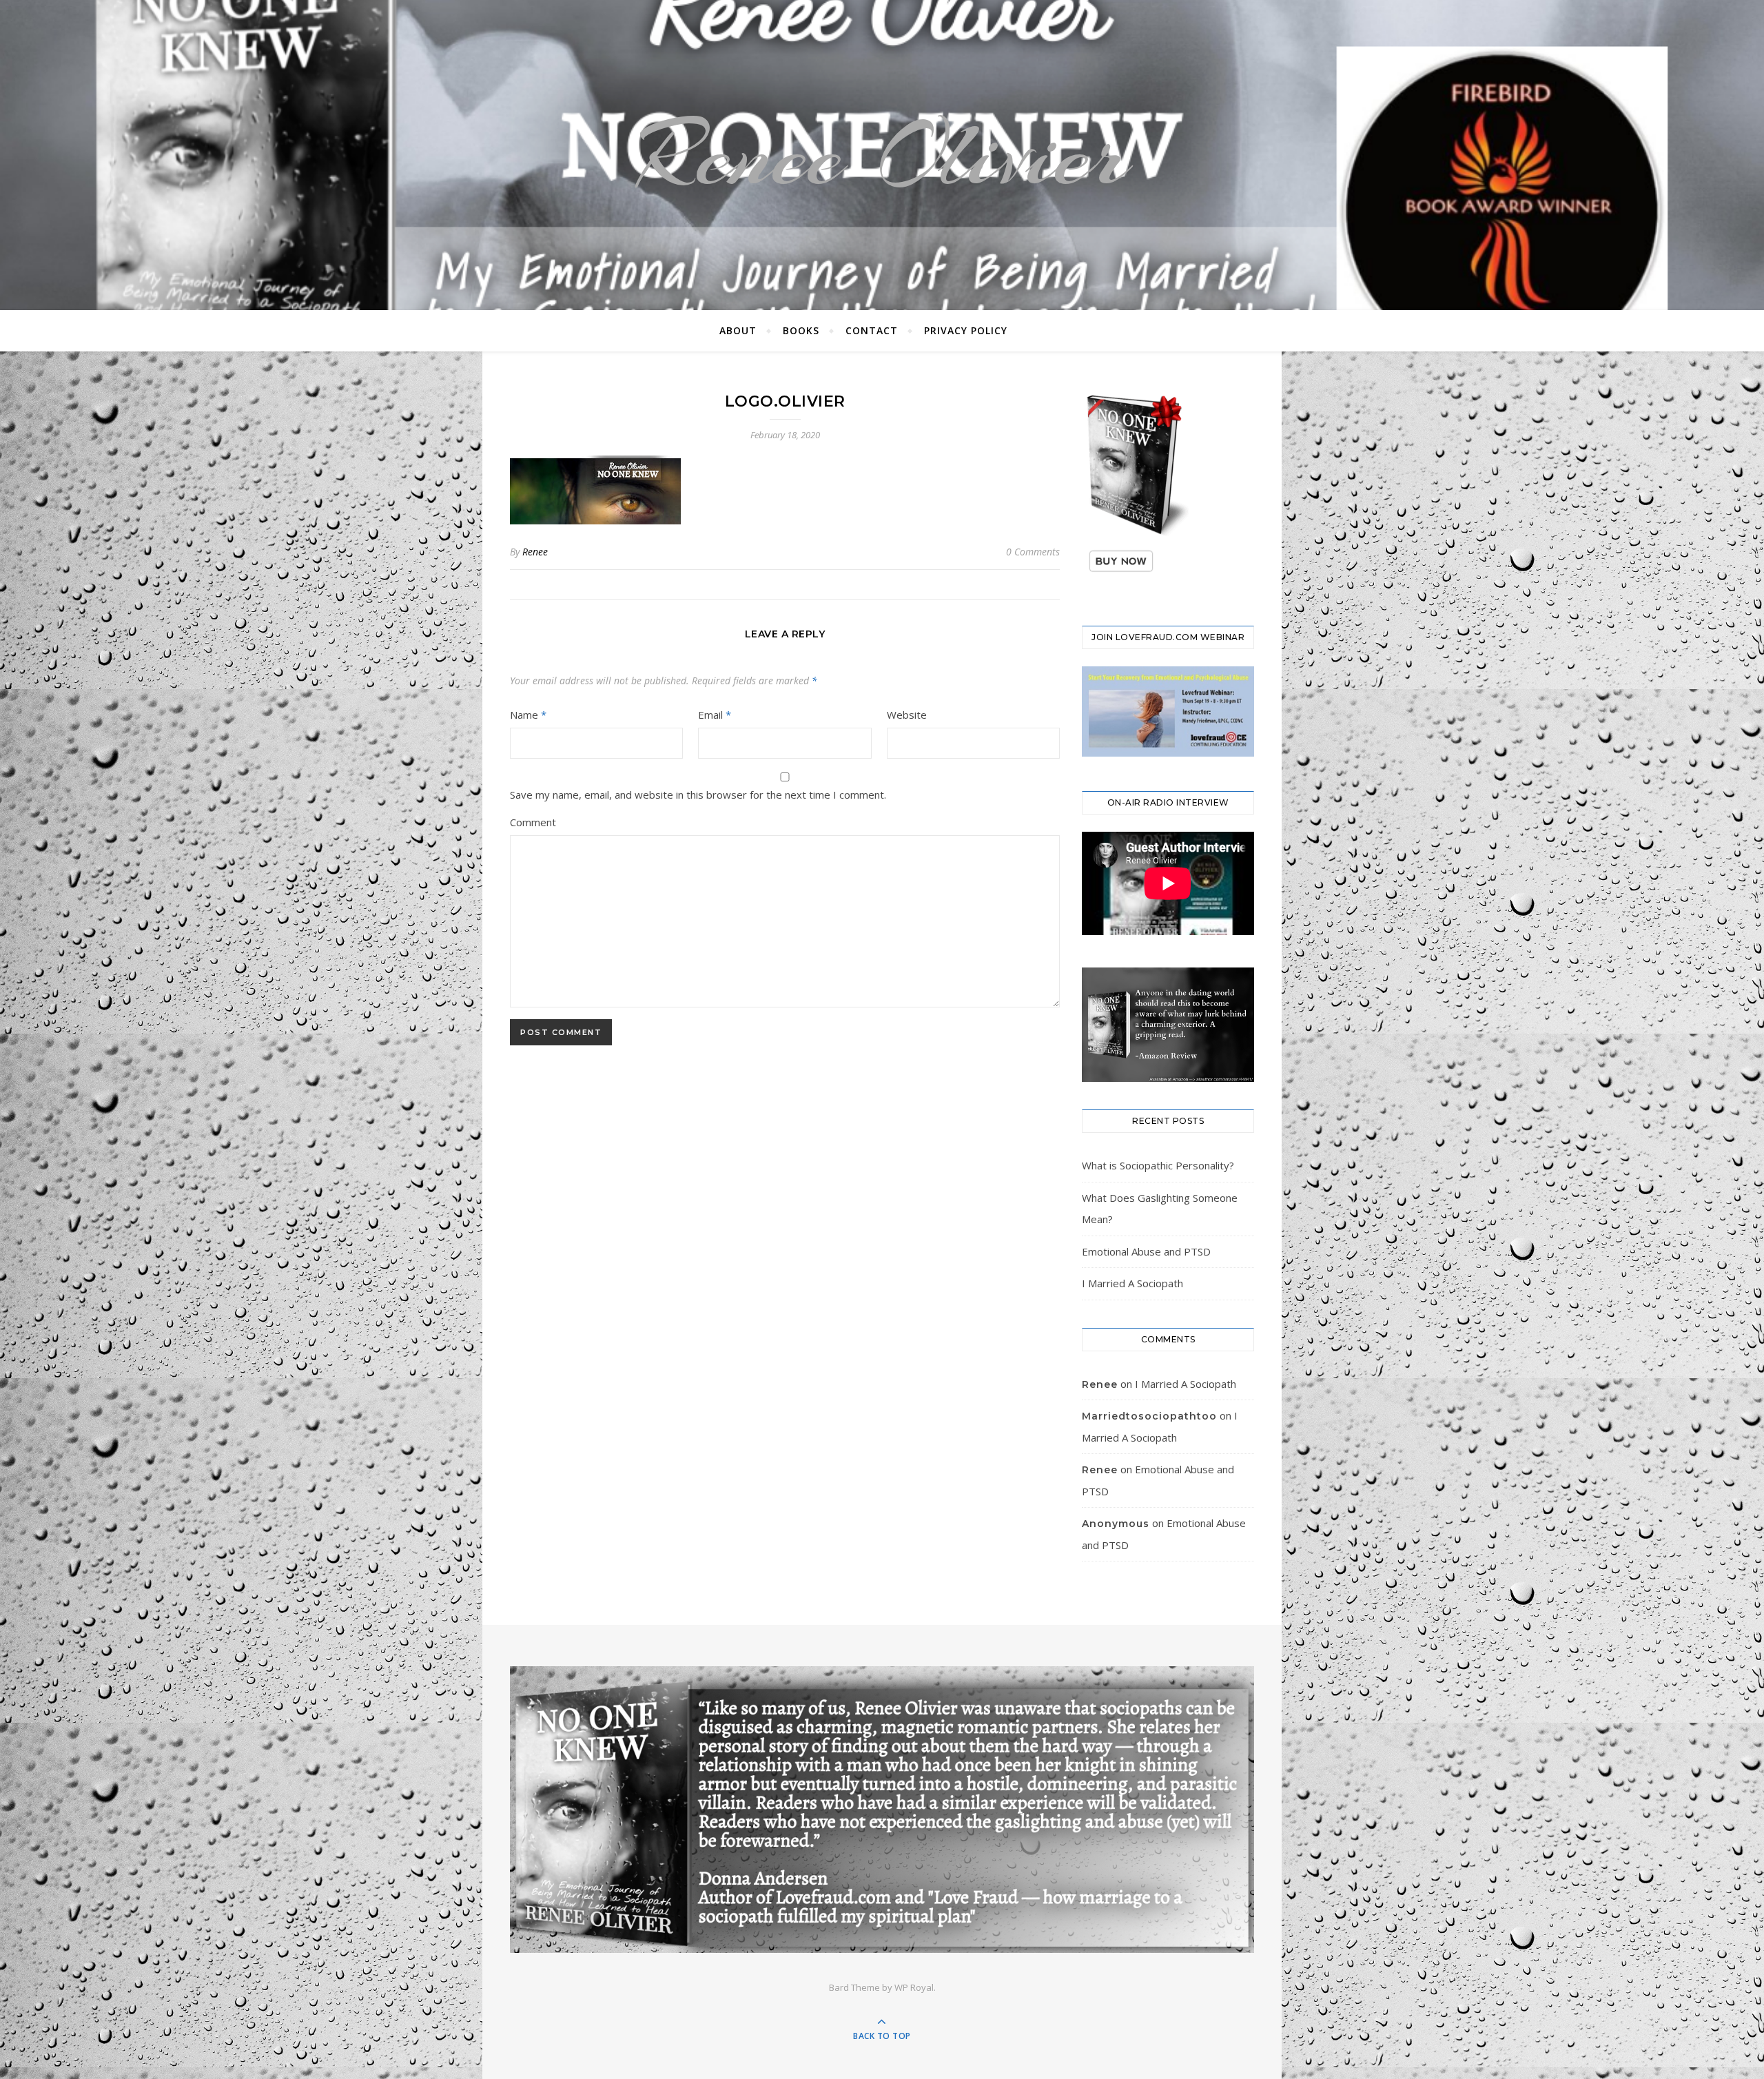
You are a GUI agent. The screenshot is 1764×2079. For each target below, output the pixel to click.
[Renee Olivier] (882, 1809)
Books (801, 330)
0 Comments (1033, 552)
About (738, 330)
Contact (872, 330)
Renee (535, 552)
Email (715, 715)
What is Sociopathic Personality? (1158, 1165)
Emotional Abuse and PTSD (1146, 1251)
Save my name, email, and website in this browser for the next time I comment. (698, 795)
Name (528, 715)
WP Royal (914, 1987)
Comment (533, 822)
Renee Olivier (882, 155)
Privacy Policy (966, 330)
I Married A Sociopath (1132, 1283)
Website (907, 715)
